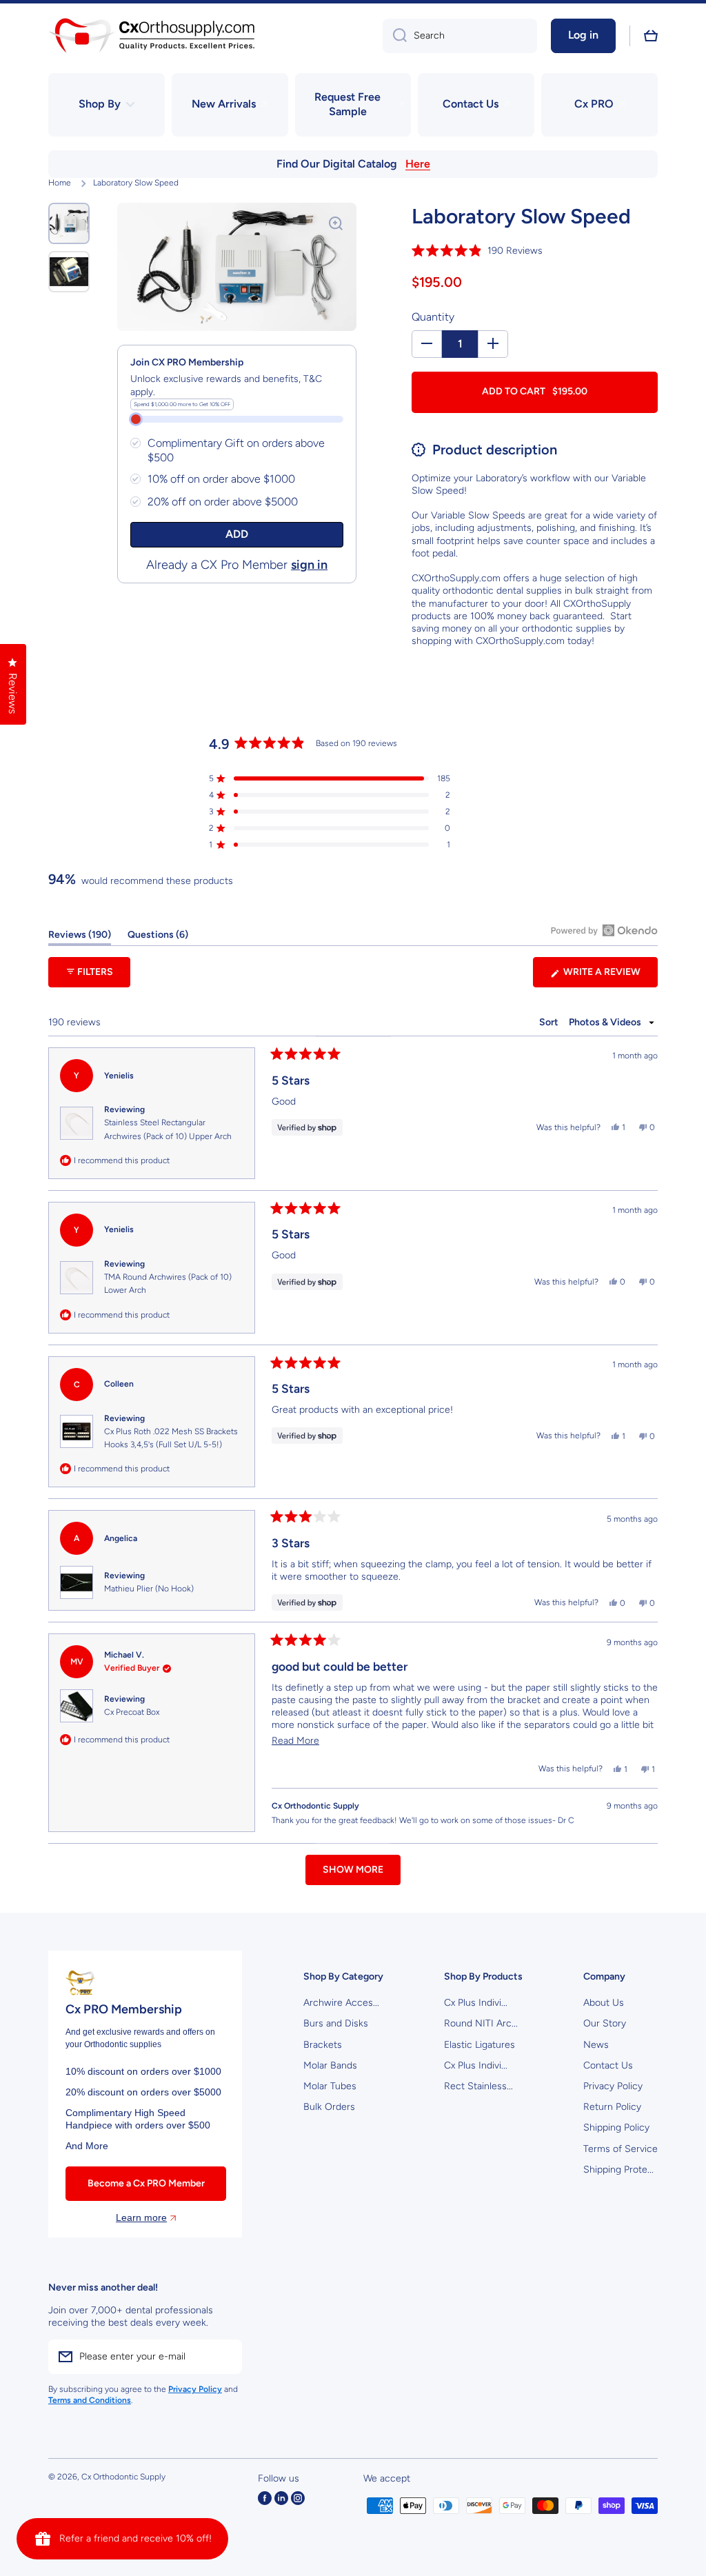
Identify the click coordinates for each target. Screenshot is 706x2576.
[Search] (395, 36)
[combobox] (460, 36)
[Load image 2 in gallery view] (69, 272)
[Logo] (152, 36)
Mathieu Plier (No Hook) (149, 1589)
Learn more (141, 2217)
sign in (309, 565)
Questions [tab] (158, 937)
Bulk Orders (329, 2107)
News (596, 2045)
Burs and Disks (336, 2023)
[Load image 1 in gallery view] (69, 223)
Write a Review (609, 976)
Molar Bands (330, 2065)
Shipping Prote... (618, 2170)
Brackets (323, 2045)
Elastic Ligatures (480, 2045)
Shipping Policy (616, 2127)
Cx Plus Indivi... (476, 2003)
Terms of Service (621, 2149)
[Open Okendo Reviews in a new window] (604, 930)
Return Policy (612, 2107)
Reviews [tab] (80, 937)
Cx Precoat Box (132, 1712)
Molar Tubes (330, 2086)
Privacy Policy (613, 2086)
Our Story (605, 2023)
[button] (651, 36)
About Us (604, 2003)
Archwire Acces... (341, 2003)
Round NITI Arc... (481, 2023)
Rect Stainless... (478, 2086)
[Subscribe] (225, 2357)
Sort (550, 1022)
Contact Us (608, 2065)
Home (60, 183)
